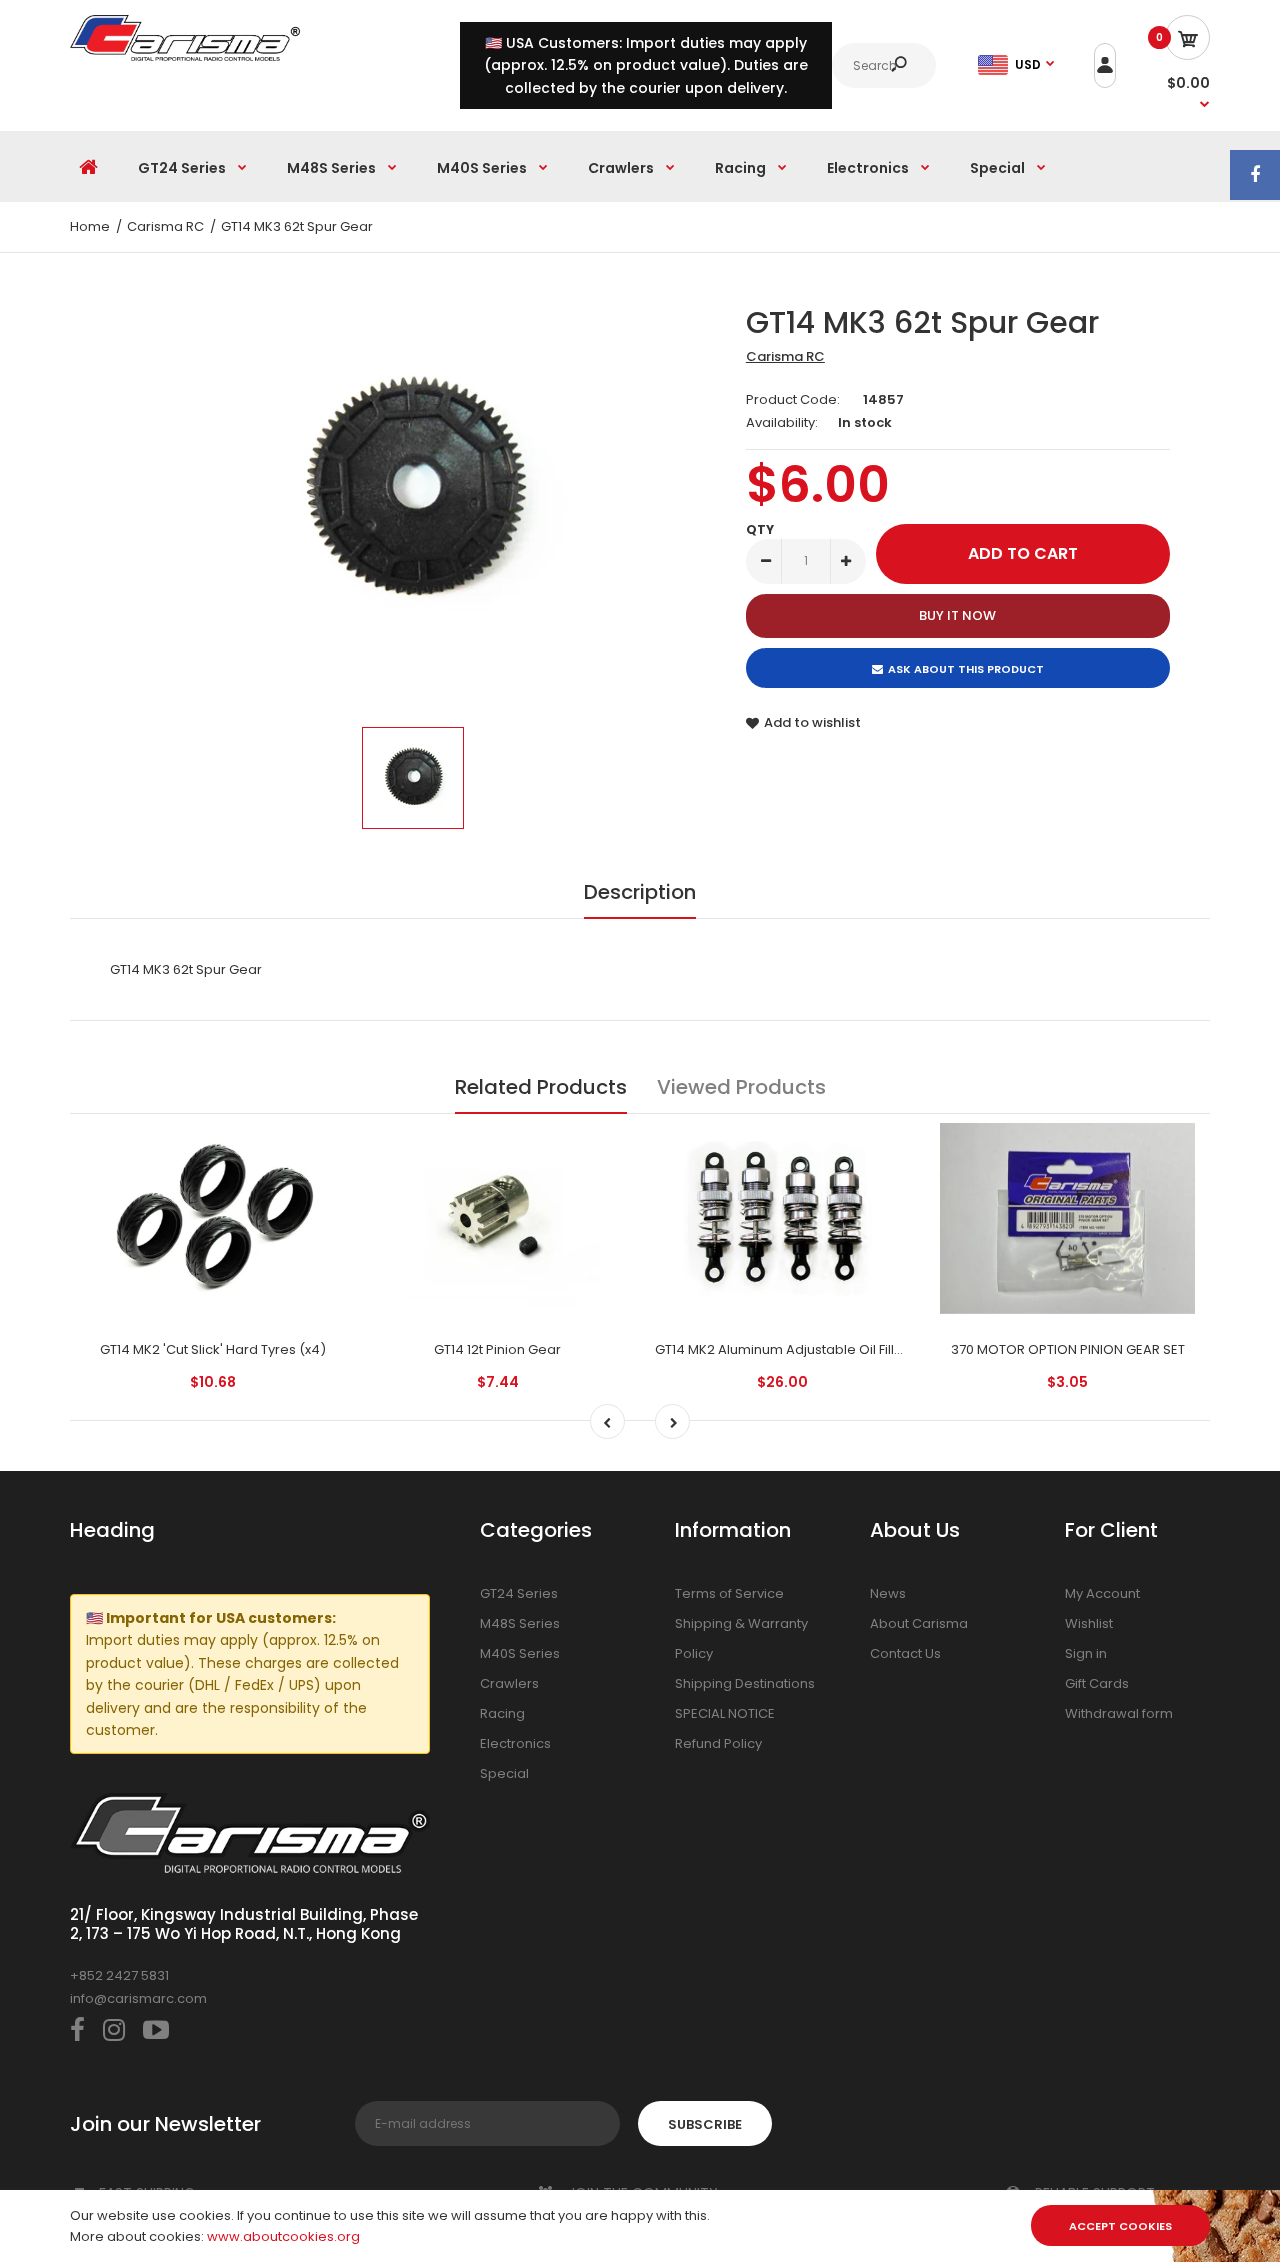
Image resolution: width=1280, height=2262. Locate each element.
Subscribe (705, 2124)
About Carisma (919, 1623)
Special (504, 1773)
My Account (1102, 1593)
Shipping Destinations (745, 1683)
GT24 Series (519, 1593)
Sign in (1086, 1653)
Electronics (515, 1743)
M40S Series (520, 1653)
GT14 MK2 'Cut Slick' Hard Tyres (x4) (213, 1349)
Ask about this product (966, 669)
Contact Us (905, 1653)
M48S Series (520, 1623)
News (888, 1593)
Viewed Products (741, 1087)
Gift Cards (1097, 1683)
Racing (502, 1713)
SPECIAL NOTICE (725, 1713)
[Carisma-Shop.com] (185, 56)
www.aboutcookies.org (283, 2236)
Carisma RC (785, 356)
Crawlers (509, 1683)
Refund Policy (718, 1743)
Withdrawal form (1119, 1713)
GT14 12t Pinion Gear (497, 1349)
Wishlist (1089, 1623)
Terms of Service (729, 1593)
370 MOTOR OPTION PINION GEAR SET (1068, 1349)
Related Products (541, 1087)
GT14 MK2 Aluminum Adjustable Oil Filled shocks (808, 1349)
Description (640, 892)
